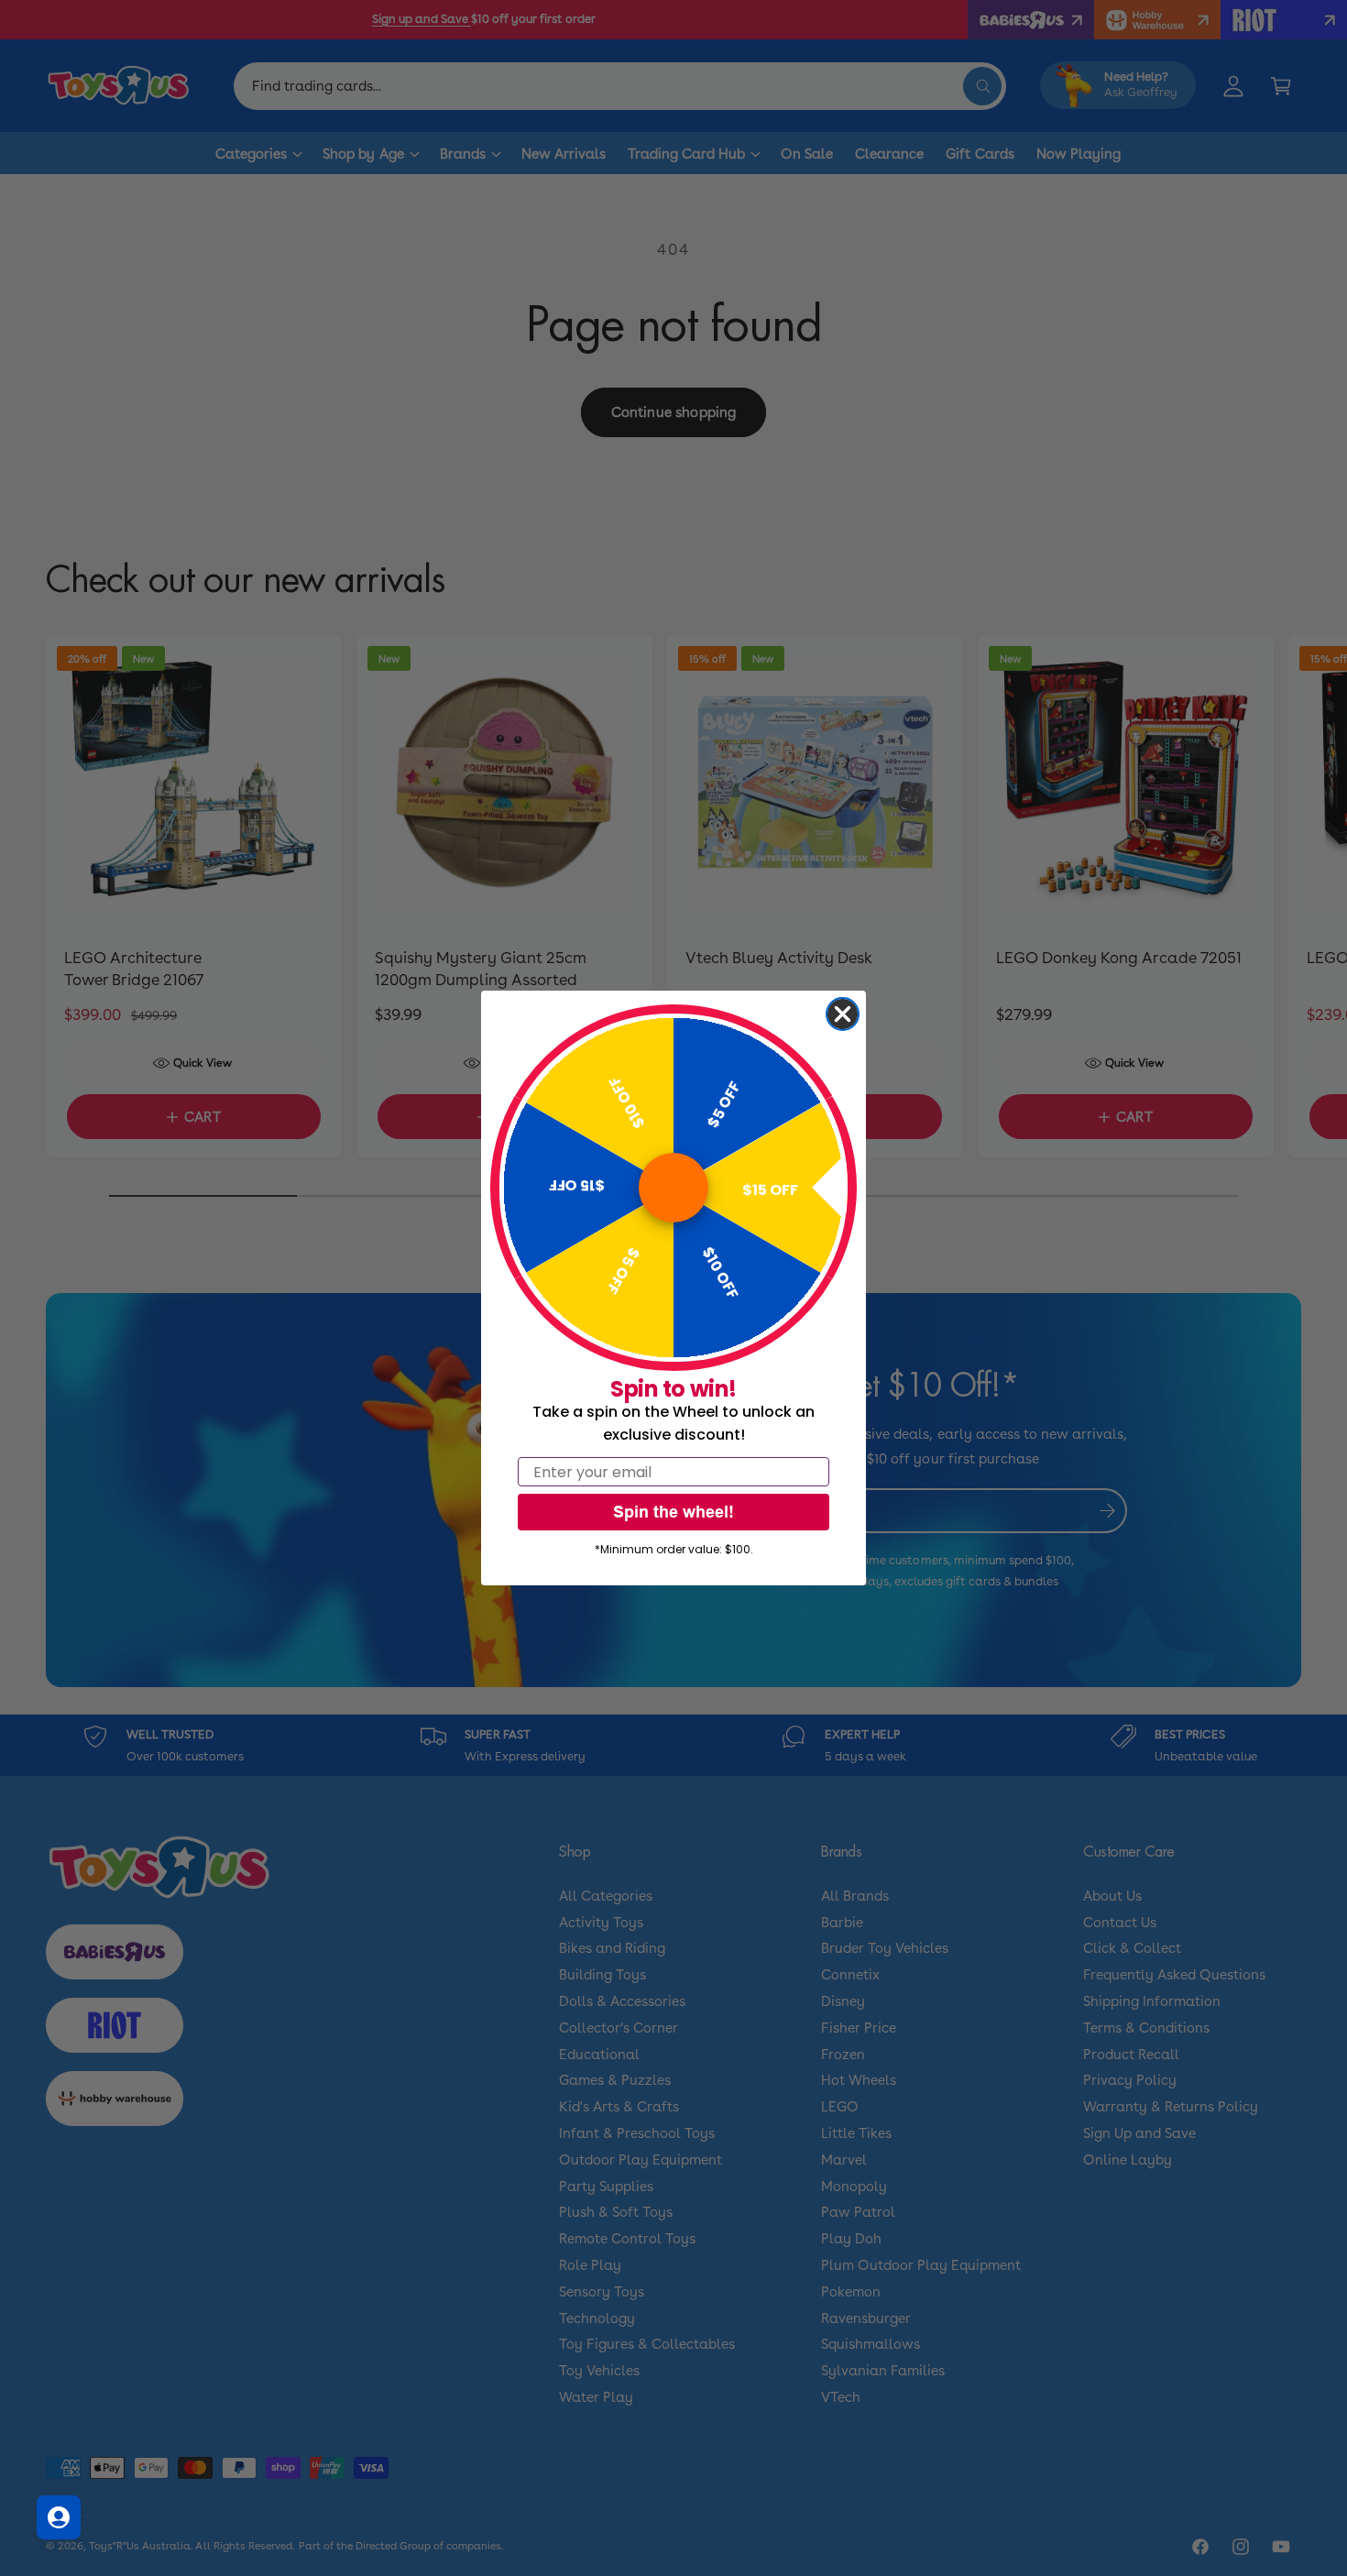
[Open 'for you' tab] (59, 2517)
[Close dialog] (843, 1014)
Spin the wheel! (673, 1512)
